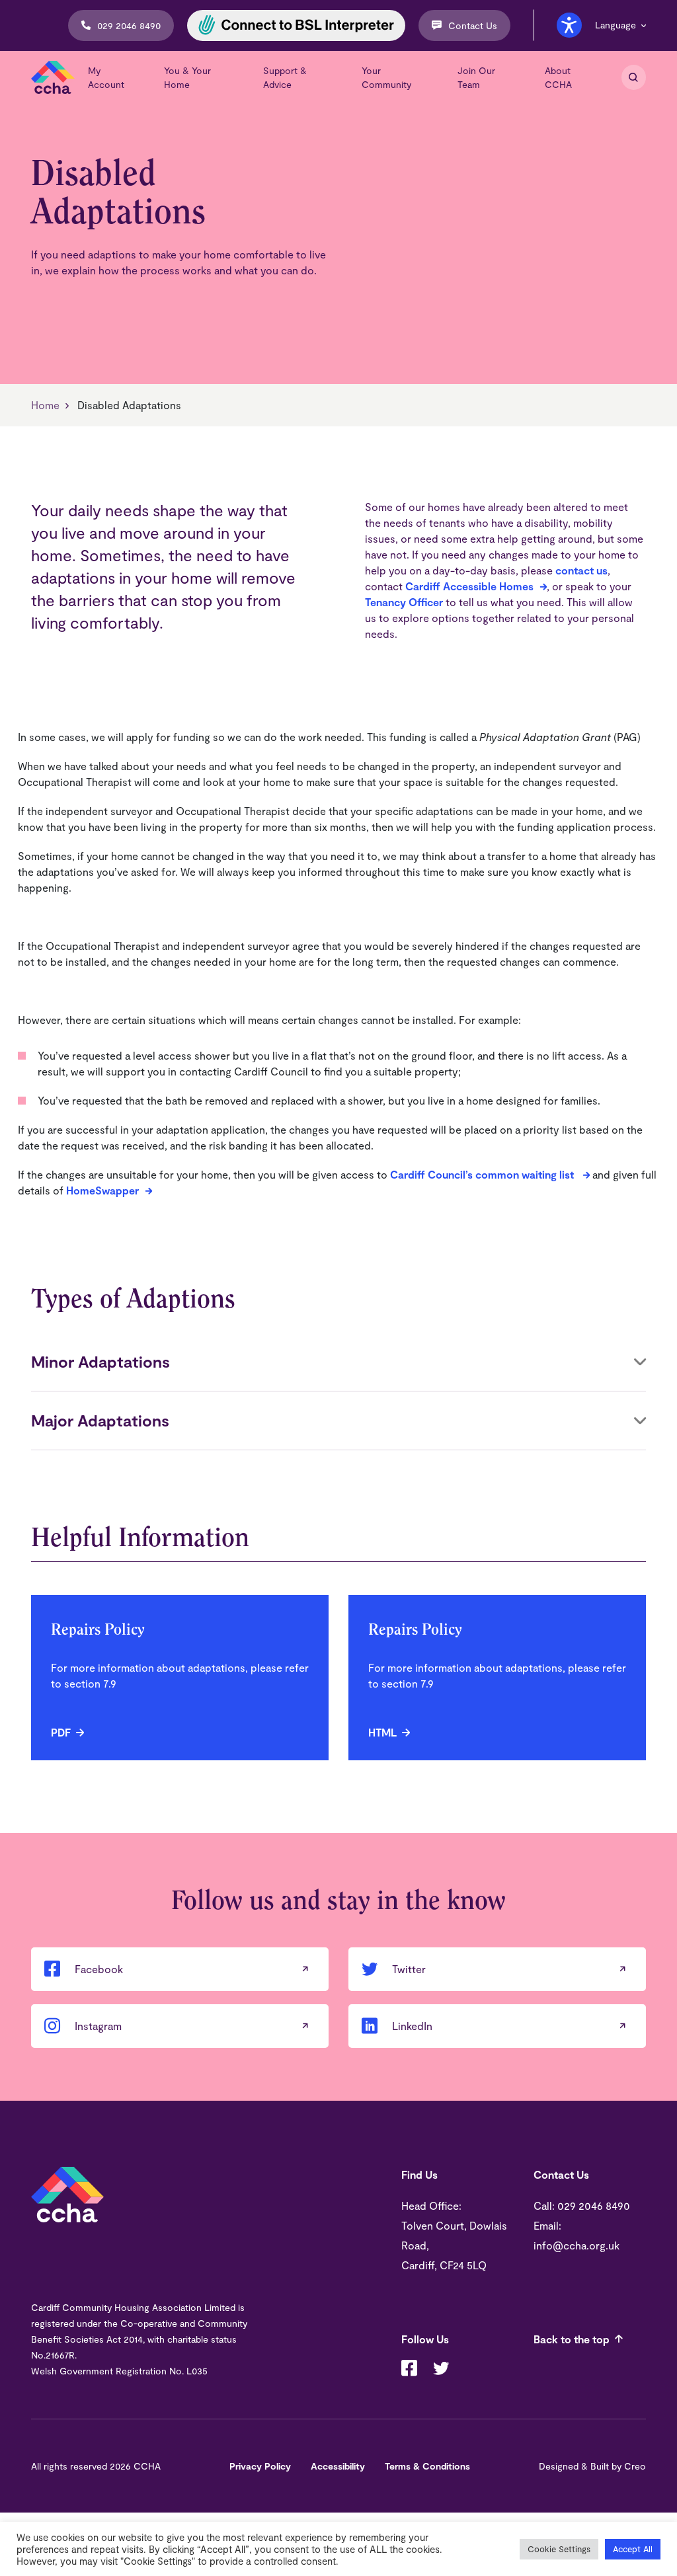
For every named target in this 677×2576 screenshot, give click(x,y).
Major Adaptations (100, 1420)
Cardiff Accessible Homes (469, 586)
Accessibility (338, 2466)
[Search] (634, 77)
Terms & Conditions (427, 2466)
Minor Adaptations (100, 1361)
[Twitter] (441, 2370)
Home (45, 405)
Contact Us (473, 25)
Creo (635, 2466)
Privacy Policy (260, 2466)
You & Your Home (187, 77)
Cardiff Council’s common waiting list (483, 1174)
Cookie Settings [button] (559, 2549)
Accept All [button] (633, 2549)
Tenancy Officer (404, 602)
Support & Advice (285, 77)
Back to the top (572, 2339)
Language (616, 25)
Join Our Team (476, 77)
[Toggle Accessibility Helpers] (569, 25)
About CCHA (558, 77)
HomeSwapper (102, 1190)
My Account (106, 77)
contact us (581, 570)
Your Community (386, 77)
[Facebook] (409, 2370)
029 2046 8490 (129, 25)
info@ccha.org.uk (577, 2245)
